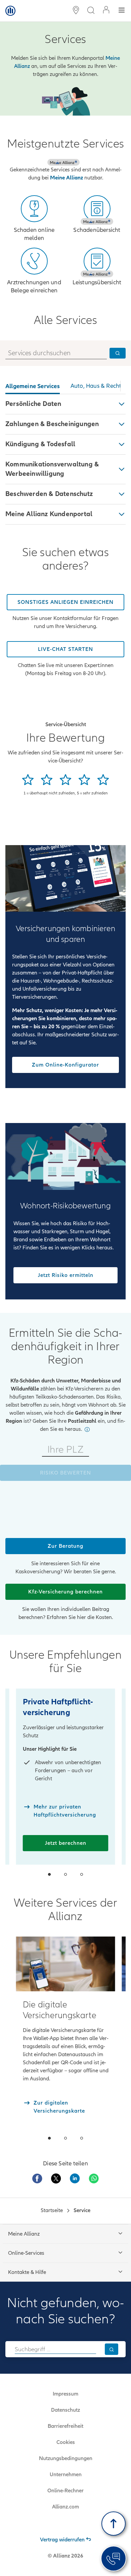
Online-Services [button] (26, 2253)
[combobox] (55, 2349)
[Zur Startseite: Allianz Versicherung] (10, 11)
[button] (65, 404)
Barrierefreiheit (65, 2426)
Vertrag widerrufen (62, 2540)
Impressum (65, 2394)
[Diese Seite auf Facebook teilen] (37, 2178)
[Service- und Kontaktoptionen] (114, 2559)
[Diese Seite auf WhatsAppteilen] (94, 2178)
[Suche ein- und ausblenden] (91, 11)
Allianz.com (65, 2507)
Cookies (66, 2442)
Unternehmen (66, 2475)
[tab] (33, 387)
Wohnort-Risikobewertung (65, 1206)
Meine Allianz (67, 178)
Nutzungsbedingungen (66, 2458)
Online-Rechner (65, 2491)
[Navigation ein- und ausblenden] (122, 11)
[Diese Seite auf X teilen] (56, 2178)
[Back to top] (114, 2524)
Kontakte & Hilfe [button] (27, 2272)
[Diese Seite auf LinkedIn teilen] (75, 2178)
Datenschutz (65, 2410)
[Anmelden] (106, 11)
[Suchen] (112, 2349)
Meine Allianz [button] (24, 2234)
